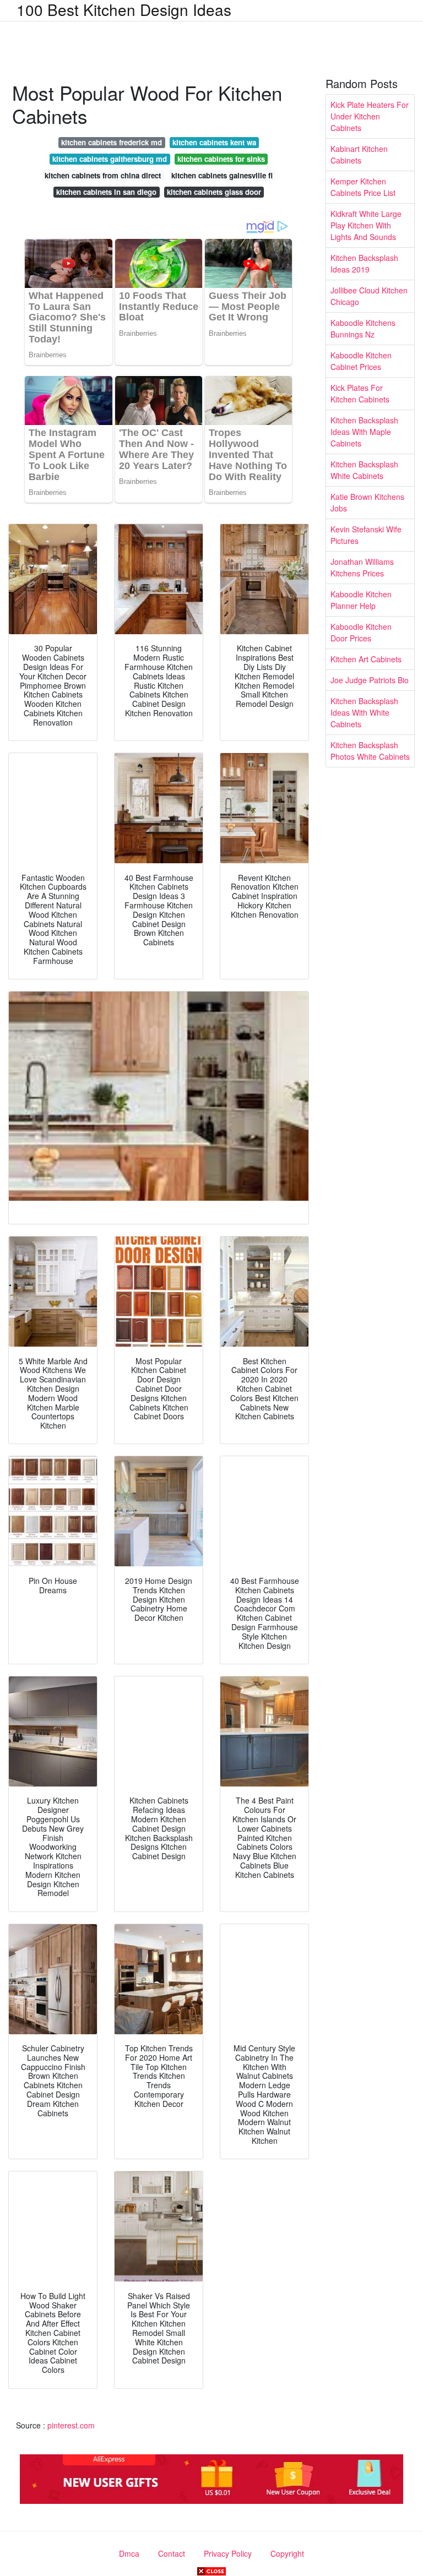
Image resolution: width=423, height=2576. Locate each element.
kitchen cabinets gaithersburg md (110, 159)
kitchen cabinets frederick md (112, 142)
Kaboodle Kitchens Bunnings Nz (363, 328)
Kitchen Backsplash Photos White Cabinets (370, 751)
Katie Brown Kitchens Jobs (367, 502)
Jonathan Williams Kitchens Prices (362, 567)
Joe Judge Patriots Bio (370, 680)
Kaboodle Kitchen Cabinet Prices (361, 361)
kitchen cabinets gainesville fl (222, 175)
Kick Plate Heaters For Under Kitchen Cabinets (370, 116)
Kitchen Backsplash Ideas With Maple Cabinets (364, 432)
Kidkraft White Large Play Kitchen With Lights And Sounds (366, 225)
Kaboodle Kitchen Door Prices (361, 632)
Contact (172, 2553)
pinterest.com (71, 2425)
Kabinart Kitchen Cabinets (359, 154)
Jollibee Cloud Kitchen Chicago (369, 296)
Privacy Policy (228, 2553)
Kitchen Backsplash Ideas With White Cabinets (364, 712)
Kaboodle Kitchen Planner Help (361, 600)
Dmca (129, 2553)
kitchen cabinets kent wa (214, 142)
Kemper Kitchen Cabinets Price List (363, 187)
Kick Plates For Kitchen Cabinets (360, 393)
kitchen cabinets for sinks (221, 159)
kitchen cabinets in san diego (106, 192)
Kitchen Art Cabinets (366, 659)
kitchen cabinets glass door (214, 192)
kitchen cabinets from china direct (103, 175)
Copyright (287, 2553)
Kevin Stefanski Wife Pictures (366, 535)
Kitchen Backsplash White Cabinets (364, 470)
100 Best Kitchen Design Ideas (124, 9)
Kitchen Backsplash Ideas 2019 (364, 263)
